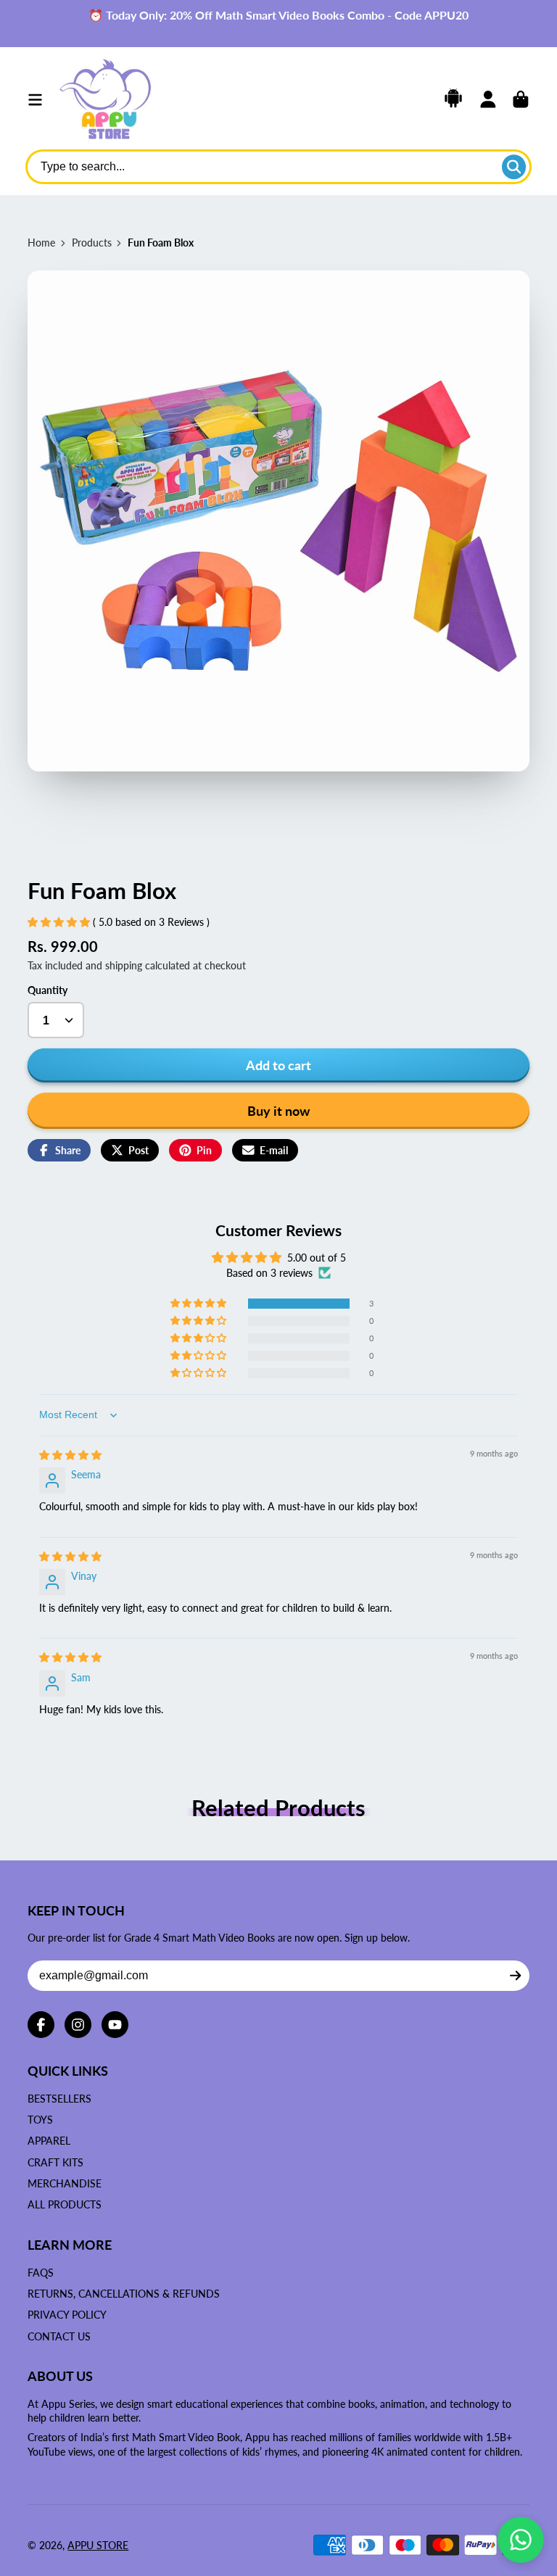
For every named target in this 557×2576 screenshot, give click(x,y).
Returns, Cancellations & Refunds (124, 2294)
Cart (521, 99)
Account (488, 99)
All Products (65, 2204)
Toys (40, 2120)
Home (41, 243)
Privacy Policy (67, 2315)
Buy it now (278, 1111)
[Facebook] (41, 2025)
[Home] (105, 100)
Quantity (48, 990)
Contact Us (59, 2336)
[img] (70, 1455)
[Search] (514, 167)
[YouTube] (115, 2025)
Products (92, 243)
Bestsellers (59, 2099)
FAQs (41, 2273)
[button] (60, 922)
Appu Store (98, 2545)
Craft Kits (55, 2162)
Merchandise (65, 2183)
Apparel (49, 2141)
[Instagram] (78, 2025)
